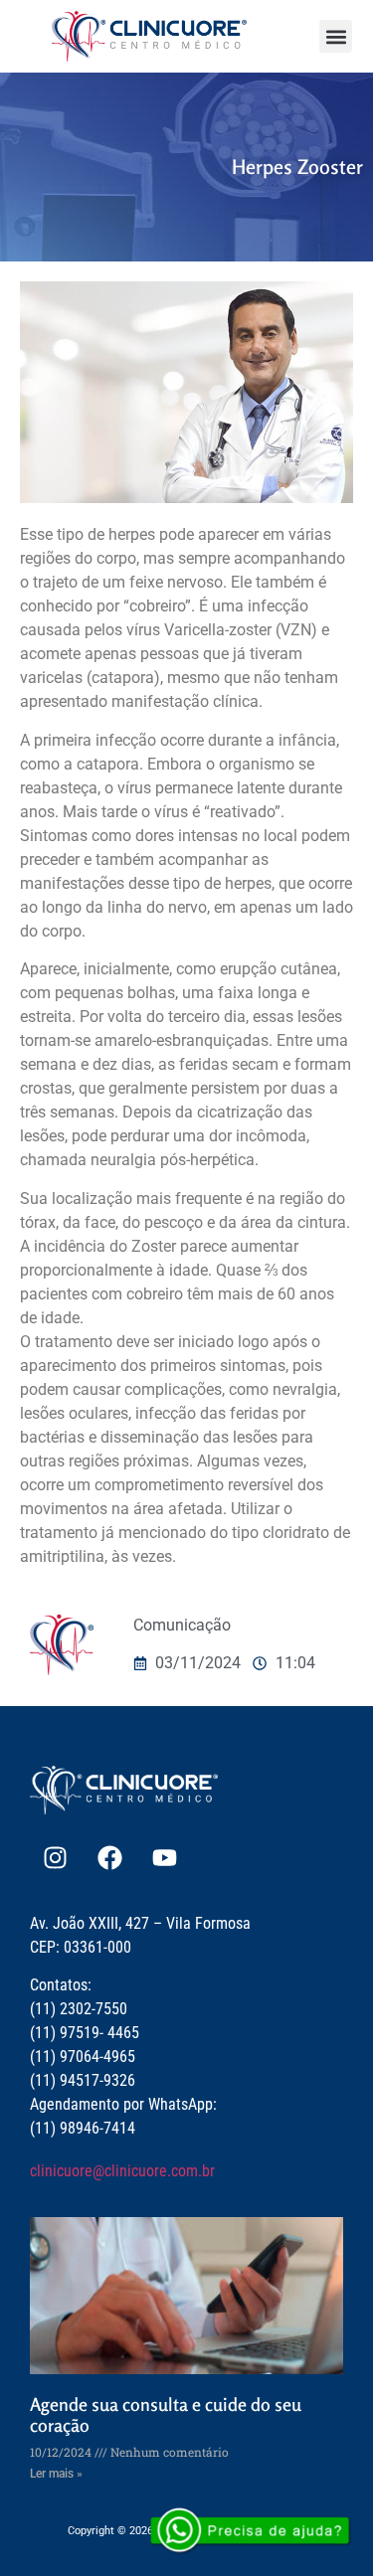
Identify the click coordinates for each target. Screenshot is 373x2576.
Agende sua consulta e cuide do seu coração (166, 2415)
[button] (336, 36)
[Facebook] (109, 1857)
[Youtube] (164, 1857)
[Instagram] (55, 1857)
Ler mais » (56, 2474)
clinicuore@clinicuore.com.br (122, 2171)
